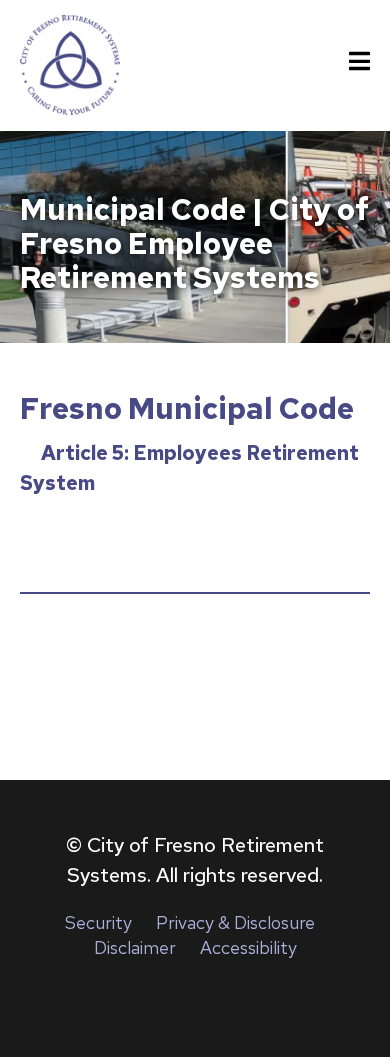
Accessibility (248, 947)
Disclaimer (135, 947)
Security (98, 922)
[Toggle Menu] (359, 62)
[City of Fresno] (70, 65)
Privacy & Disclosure (235, 922)
